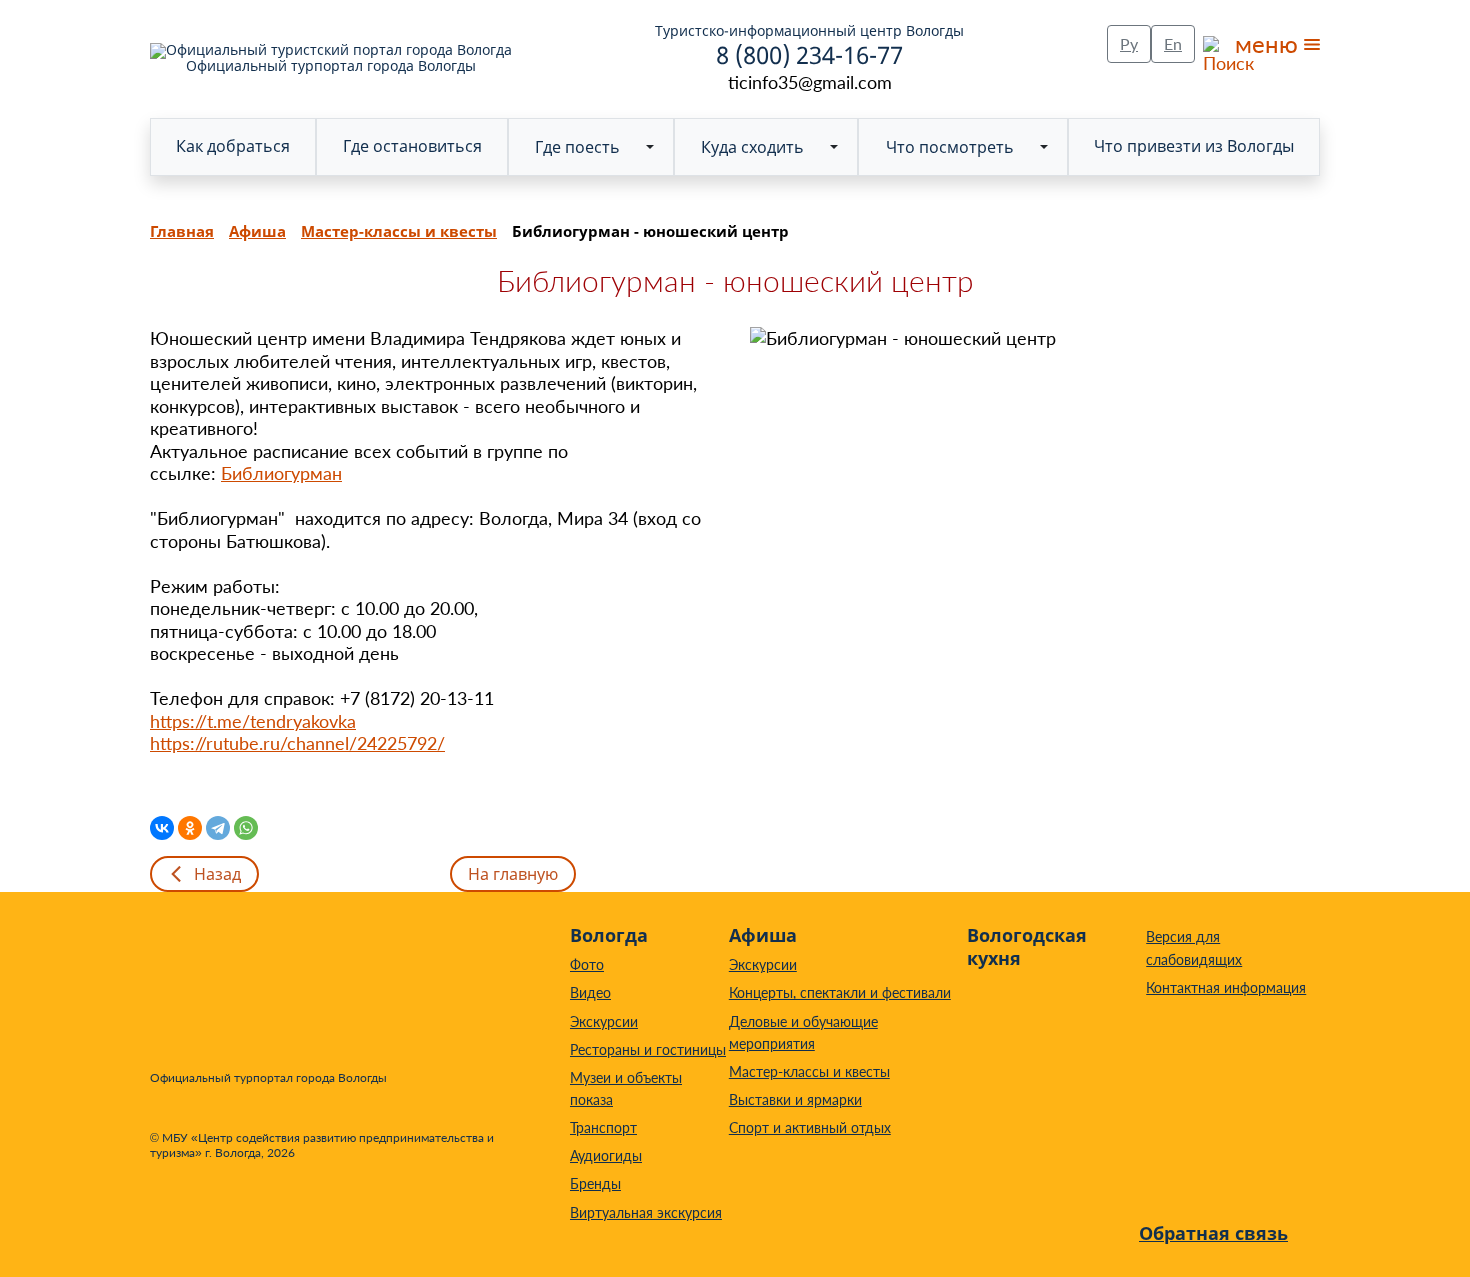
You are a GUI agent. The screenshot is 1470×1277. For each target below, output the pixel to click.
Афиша (763, 935)
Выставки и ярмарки (795, 1099)
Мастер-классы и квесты (809, 1071)
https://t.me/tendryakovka (253, 721)
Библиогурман (281, 473)
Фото (587, 964)
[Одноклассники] (190, 828)
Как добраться (233, 146)
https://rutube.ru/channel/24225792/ (297, 743)
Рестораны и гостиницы (648, 1049)
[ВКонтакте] (162, 828)
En (1173, 43)
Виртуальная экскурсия (646, 1212)
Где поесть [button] (577, 147)
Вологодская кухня (1027, 946)
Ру (1129, 43)
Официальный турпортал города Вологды (331, 64)
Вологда (609, 935)
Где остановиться (412, 146)
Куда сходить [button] (752, 147)
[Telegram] (218, 828)
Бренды (595, 1183)
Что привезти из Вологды (1194, 146)
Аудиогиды (606, 1155)
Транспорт (603, 1127)
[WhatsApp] (246, 828)
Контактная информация (1226, 987)
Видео (590, 992)
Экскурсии (604, 1021)
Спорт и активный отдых (810, 1127)
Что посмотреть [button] (950, 147)
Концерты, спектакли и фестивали (840, 992)
